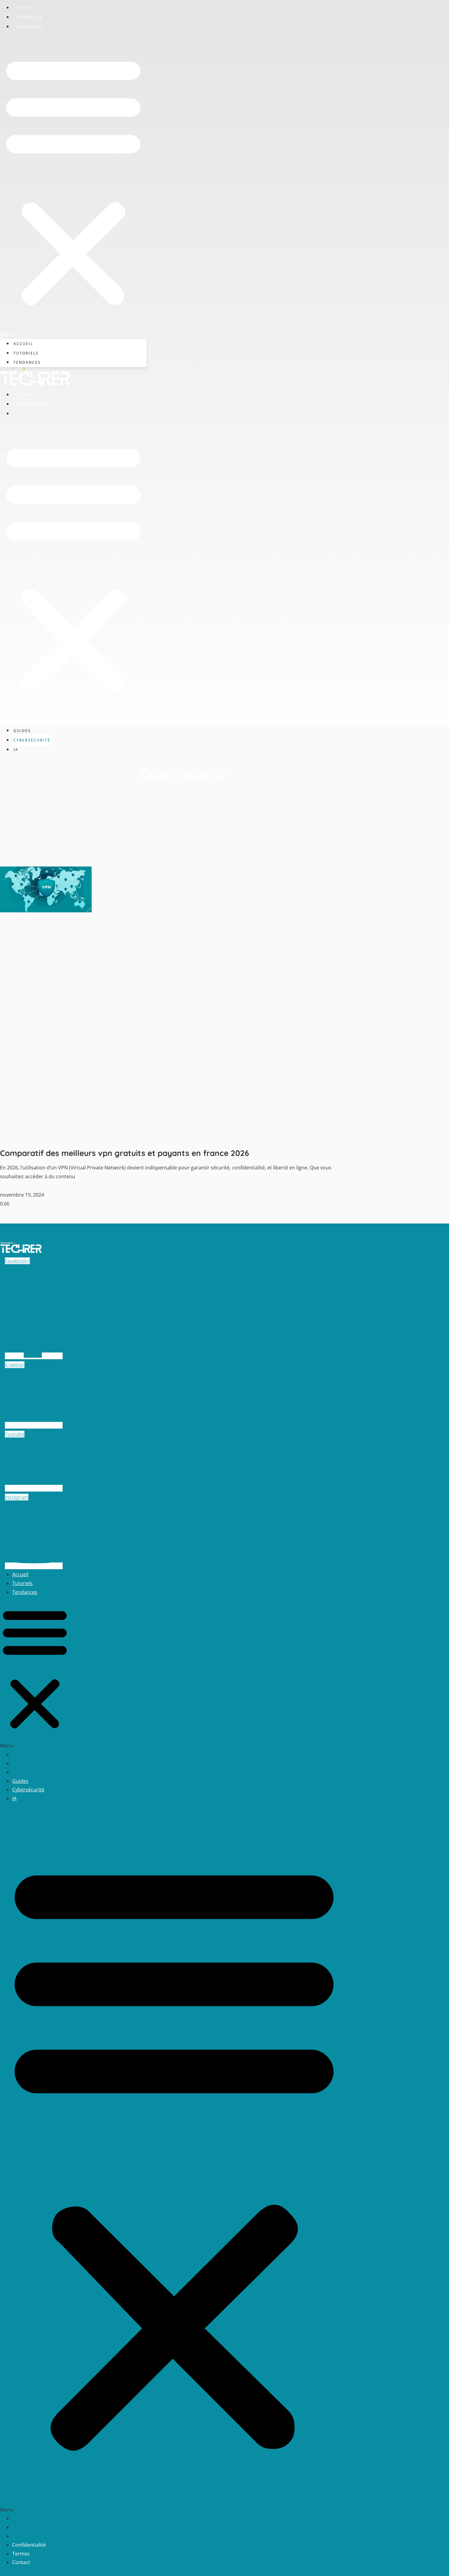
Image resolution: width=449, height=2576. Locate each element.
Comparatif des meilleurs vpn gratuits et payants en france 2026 (124, 1153)
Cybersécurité (36, 404)
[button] (73, 185)
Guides (26, 395)
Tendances (31, 27)
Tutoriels (30, 17)
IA (20, 414)
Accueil (27, 8)
